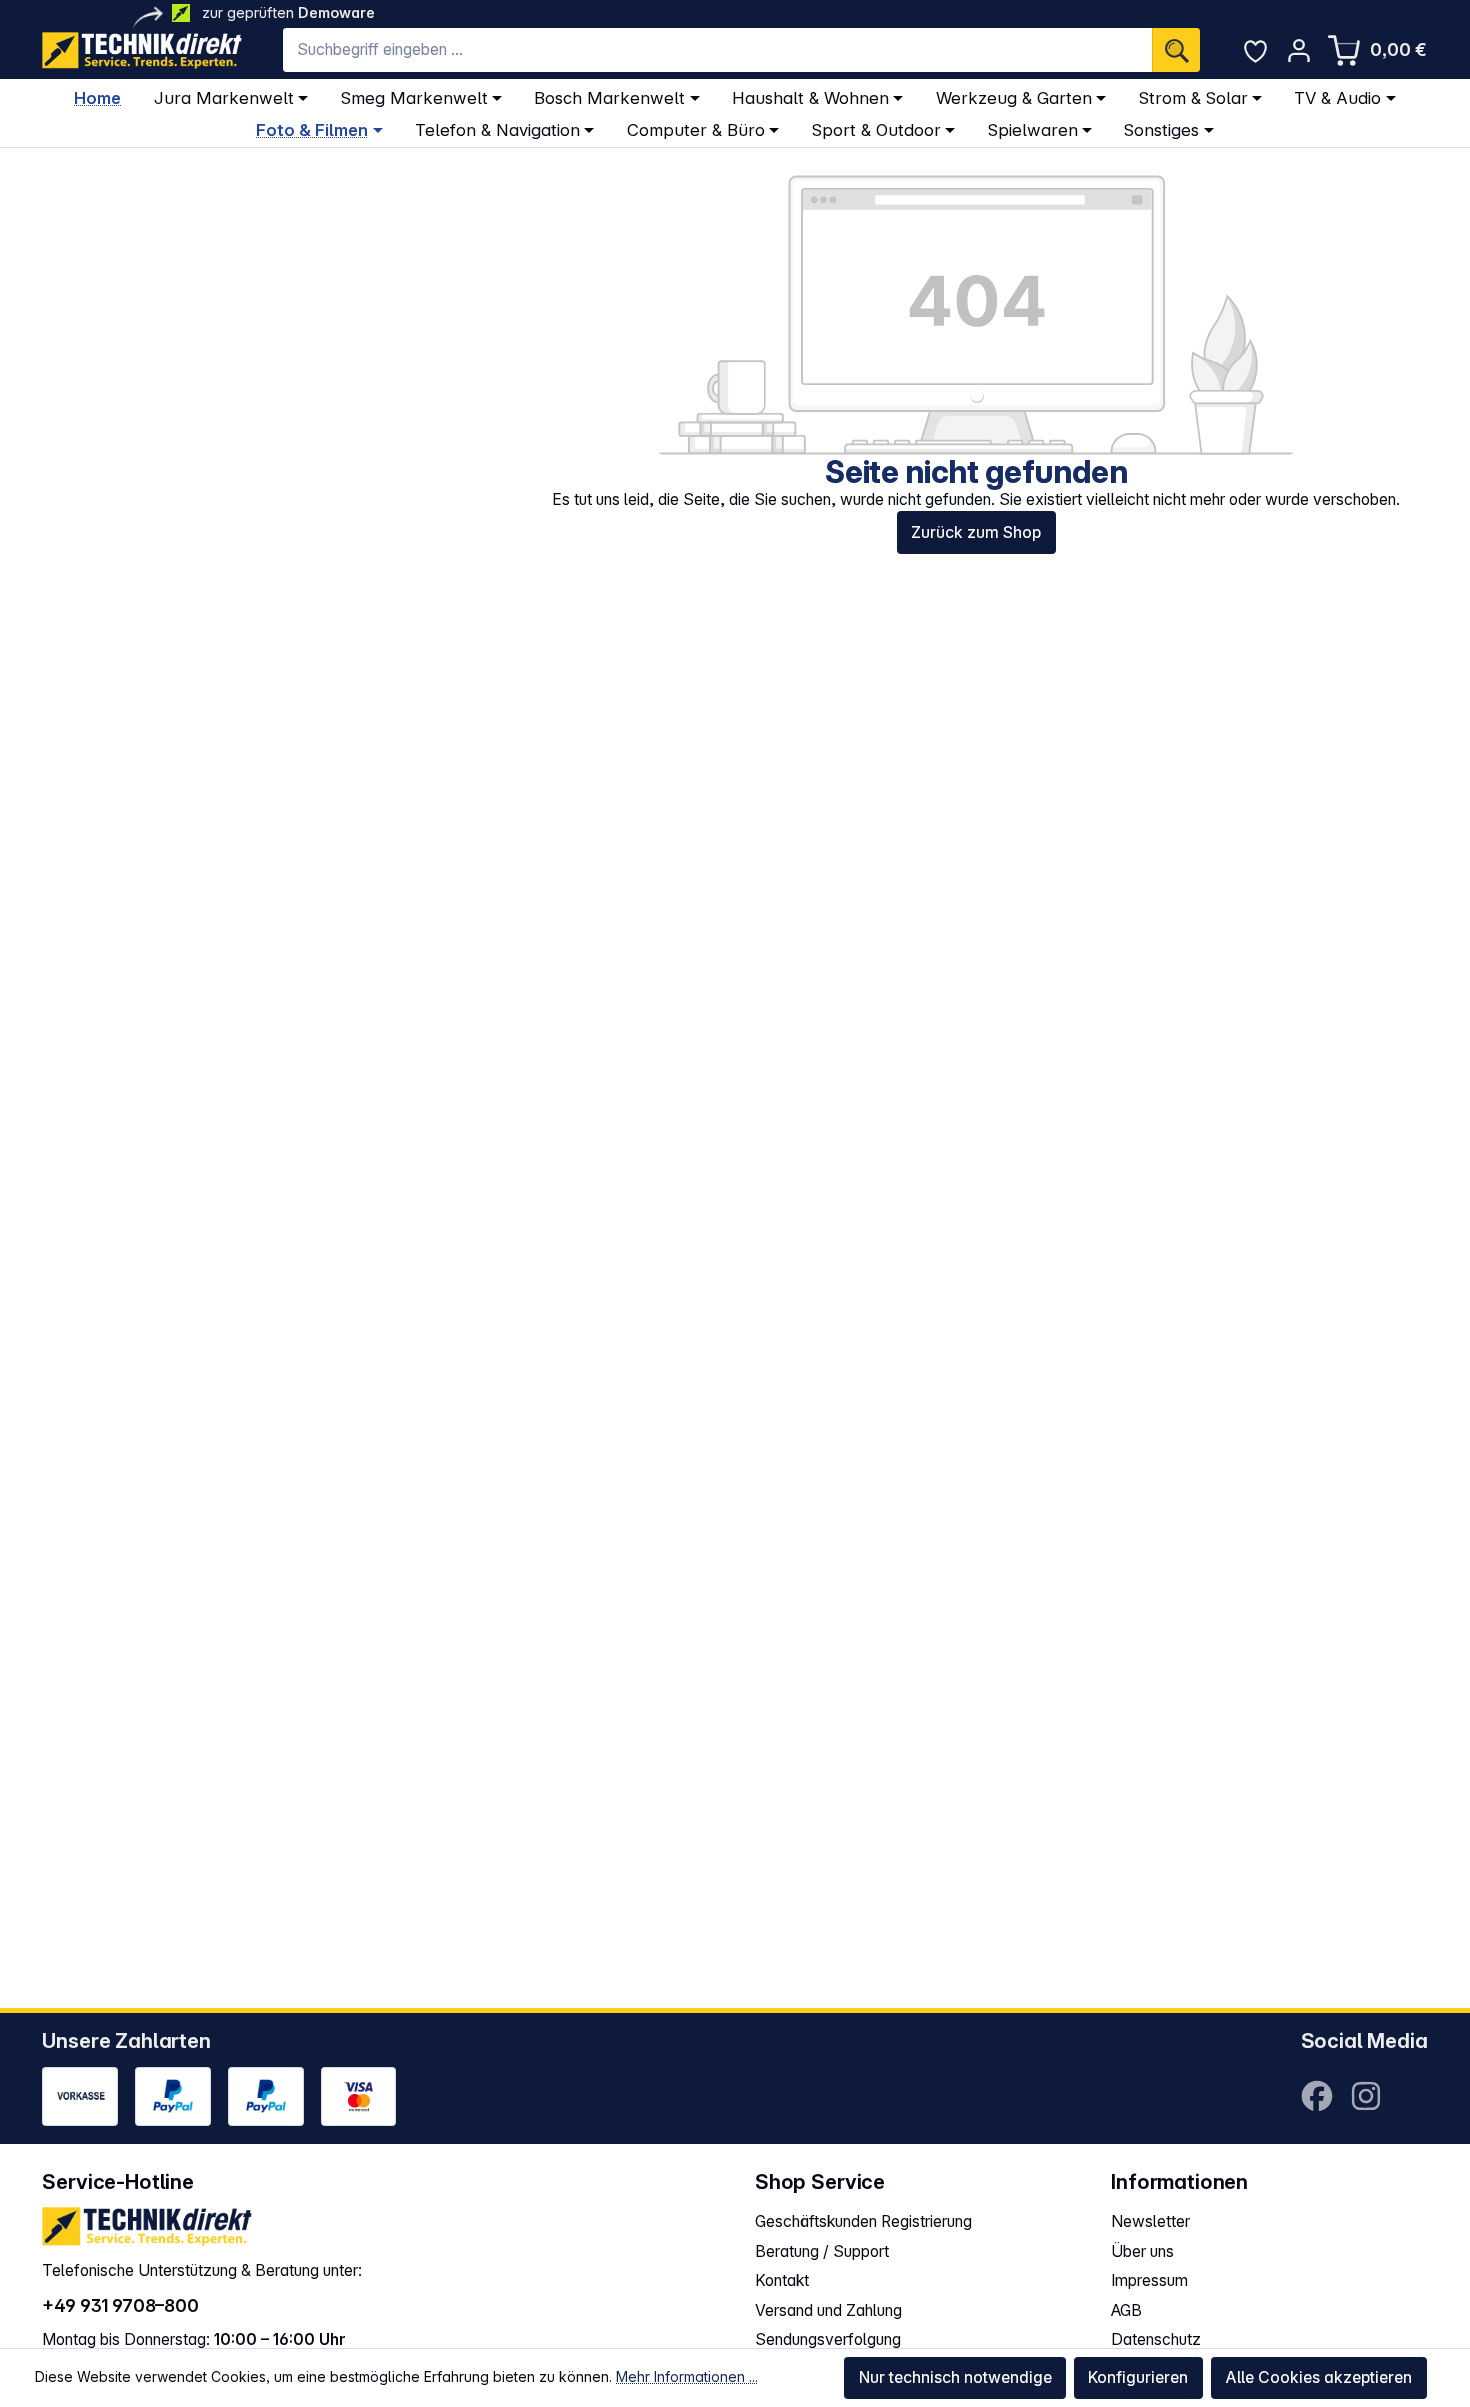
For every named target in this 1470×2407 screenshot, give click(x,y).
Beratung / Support (822, 2251)
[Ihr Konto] (1298, 50)
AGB (1126, 2310)
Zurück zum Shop (976, 532)
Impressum (1149, 2280)
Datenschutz (1156, 2339)
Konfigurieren (1138, 2377)
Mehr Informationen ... (687, 2376)
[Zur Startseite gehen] (142, 50)
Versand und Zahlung (828, 2310)
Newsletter (1150, 2221)
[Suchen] (1176, 50)
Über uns (1142, 2251)
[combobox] (717, 50)
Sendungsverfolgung (828, 2339)
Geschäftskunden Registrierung (863, 2221)
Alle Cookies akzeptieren (1318, 2377)
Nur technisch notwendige (955, 2377)
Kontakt (782, 2280)
